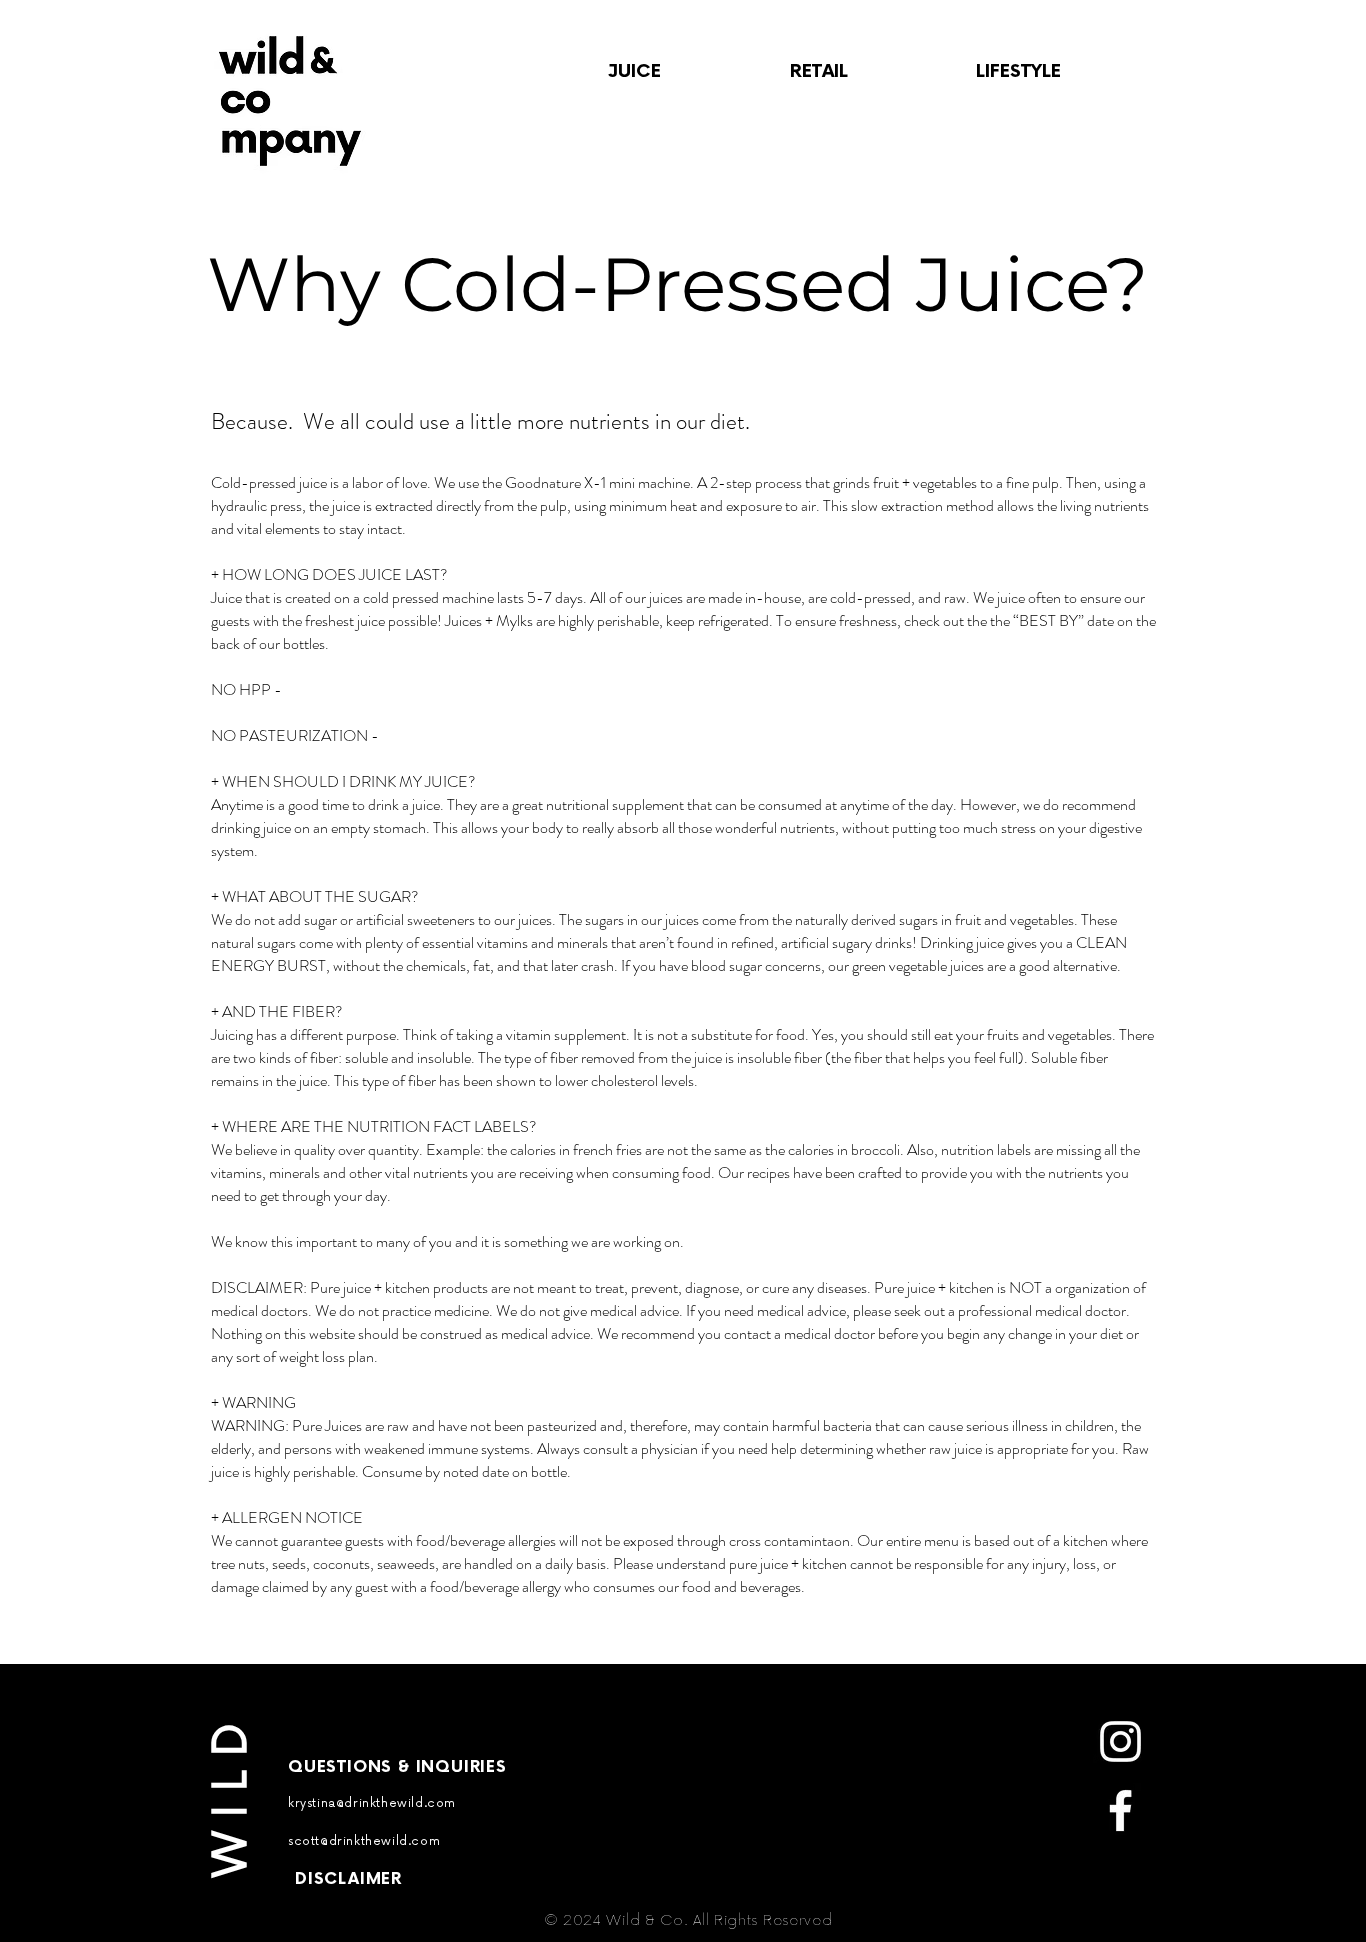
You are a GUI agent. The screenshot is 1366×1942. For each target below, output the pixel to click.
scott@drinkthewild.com (364, 1841)
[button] (634, 72)
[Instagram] (1120, 1741)
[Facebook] (1120, 1810)
